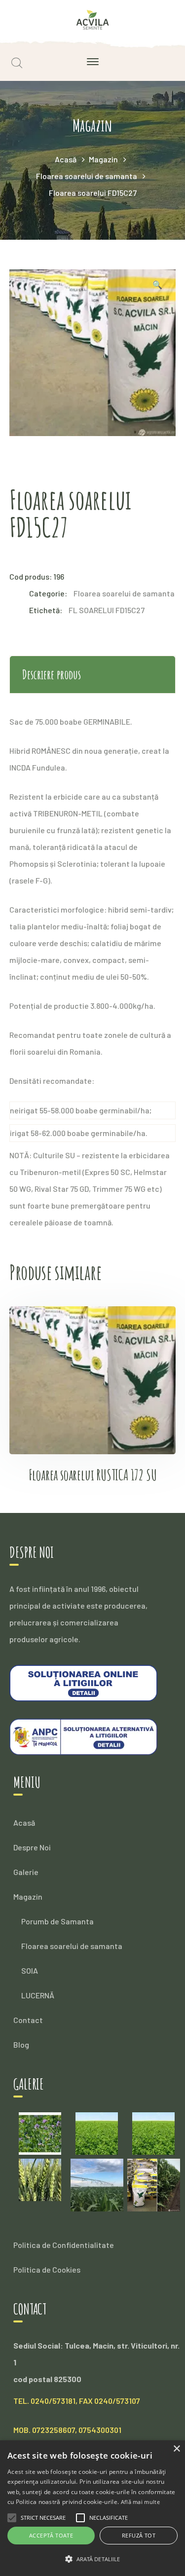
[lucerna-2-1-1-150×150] (153, 2132)
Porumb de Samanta (57, 1921)
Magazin (103, 159)
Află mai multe (140, 2502)
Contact (28, 2020)
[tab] (93, 675)
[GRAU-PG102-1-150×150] (40, 2179)
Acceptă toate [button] (51, 2535)
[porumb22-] (97, 2184)
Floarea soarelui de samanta (87, 176)
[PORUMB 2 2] (154, 2184)
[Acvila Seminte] (92, 18)
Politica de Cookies (47, 2269)
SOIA (30, 1970)
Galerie (26, 1872)
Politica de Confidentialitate (64, 2245)
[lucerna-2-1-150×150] (97, 2132)
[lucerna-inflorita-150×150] (40, 2132)
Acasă (66, 159)
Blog (21, 2044)
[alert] (92, 2508)
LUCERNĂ (38, 1995)
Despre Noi (32, 1847)
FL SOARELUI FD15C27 (107, 610)
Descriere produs (52, 674)
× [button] (176, 2449)
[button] (92, 2559)
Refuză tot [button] (139, 2535)
